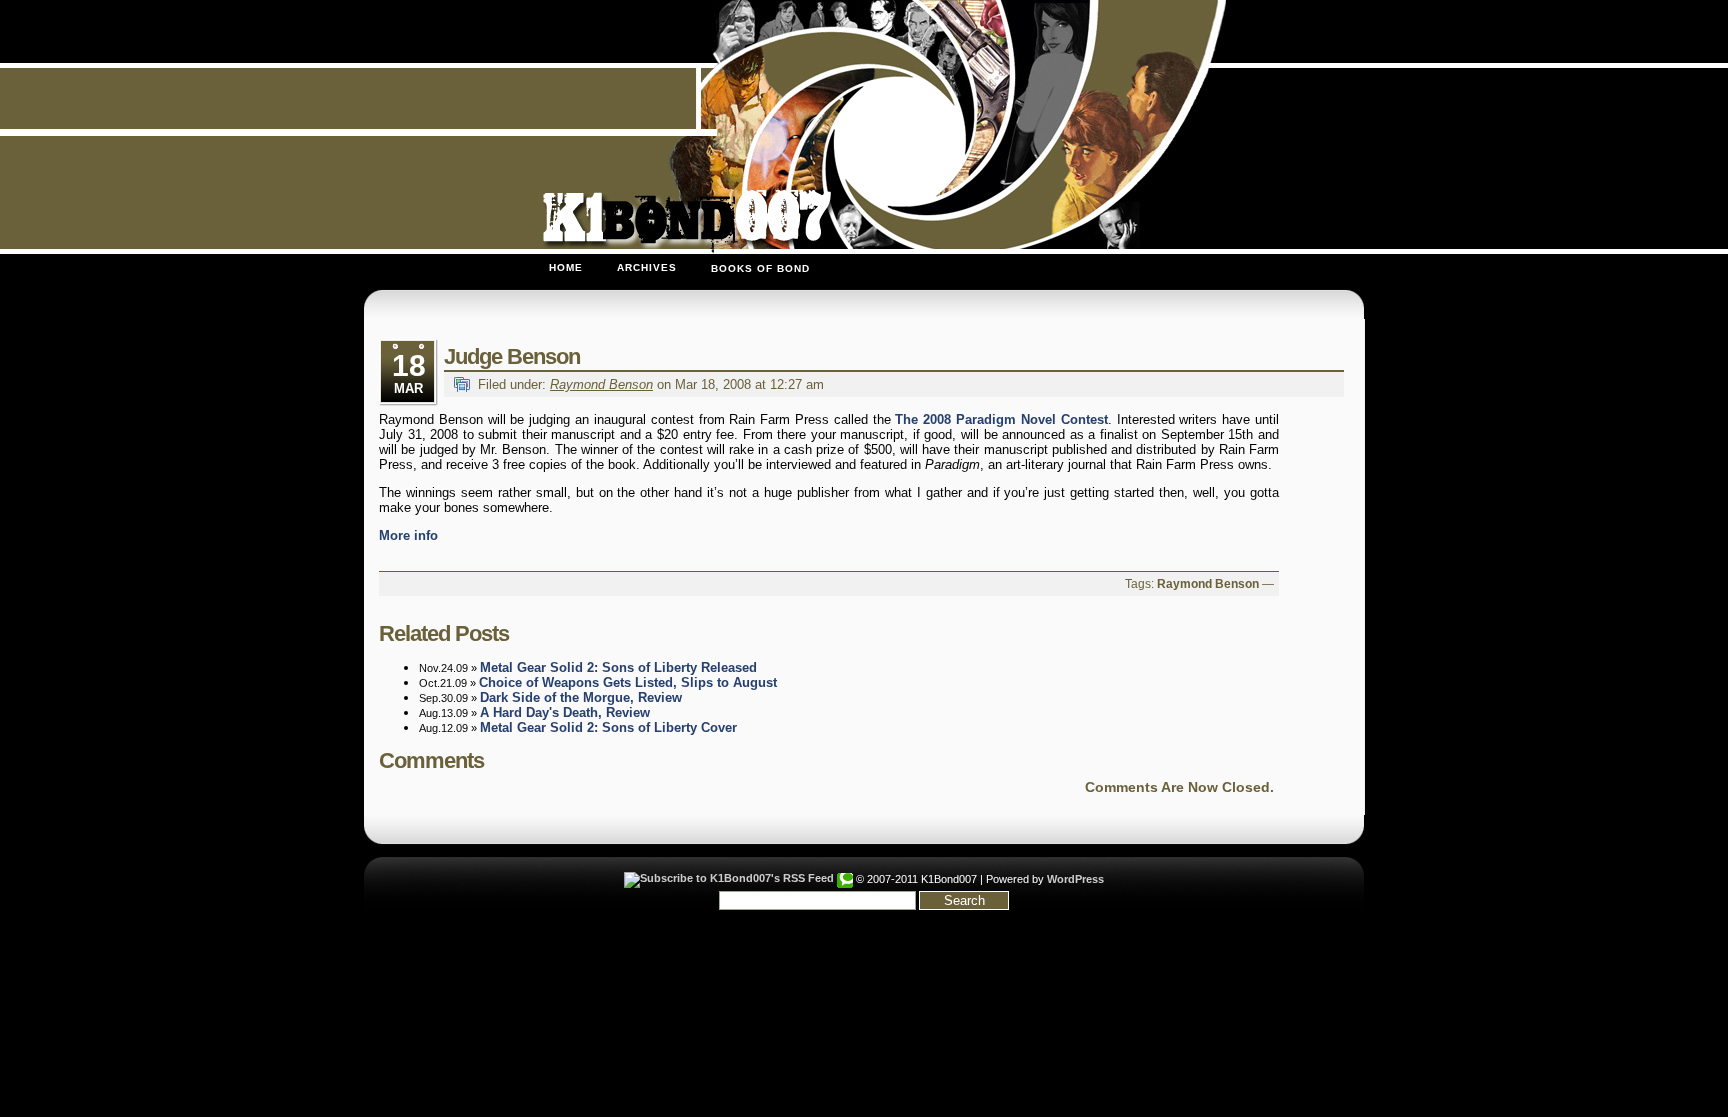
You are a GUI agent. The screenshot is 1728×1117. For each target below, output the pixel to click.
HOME (566, 267)
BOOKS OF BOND (760, 268)
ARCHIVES (647, 267)
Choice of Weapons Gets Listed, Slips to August (628, 682)
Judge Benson (512, 356)
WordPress (1075, 879)
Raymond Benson (601, 384)
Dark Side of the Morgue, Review (581, 697)
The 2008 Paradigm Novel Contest (1001, 419)
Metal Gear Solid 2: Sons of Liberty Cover (608, 727)
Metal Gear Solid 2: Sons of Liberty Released (618, 667)
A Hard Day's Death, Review (565, 712)
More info (408, 535)
